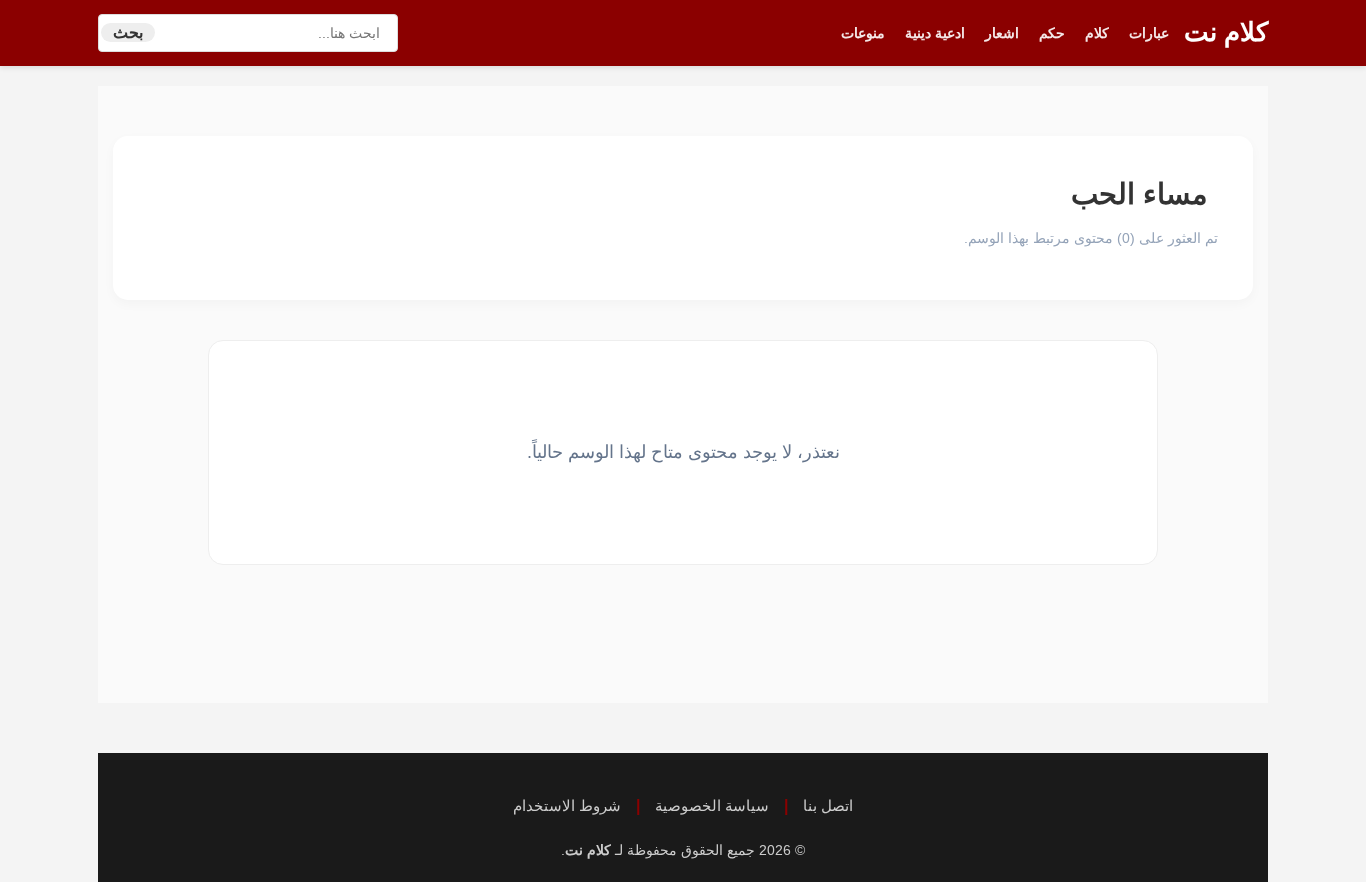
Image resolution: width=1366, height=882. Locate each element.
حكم (1052, 33)
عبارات (1149, 33)
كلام (1097, 33)
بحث (128, 32)
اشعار (1002, 33)
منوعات (863, 33)
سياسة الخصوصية (712, 805)
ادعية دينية (935, 33)
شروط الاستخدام (567, 805)
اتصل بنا (828, 805)
